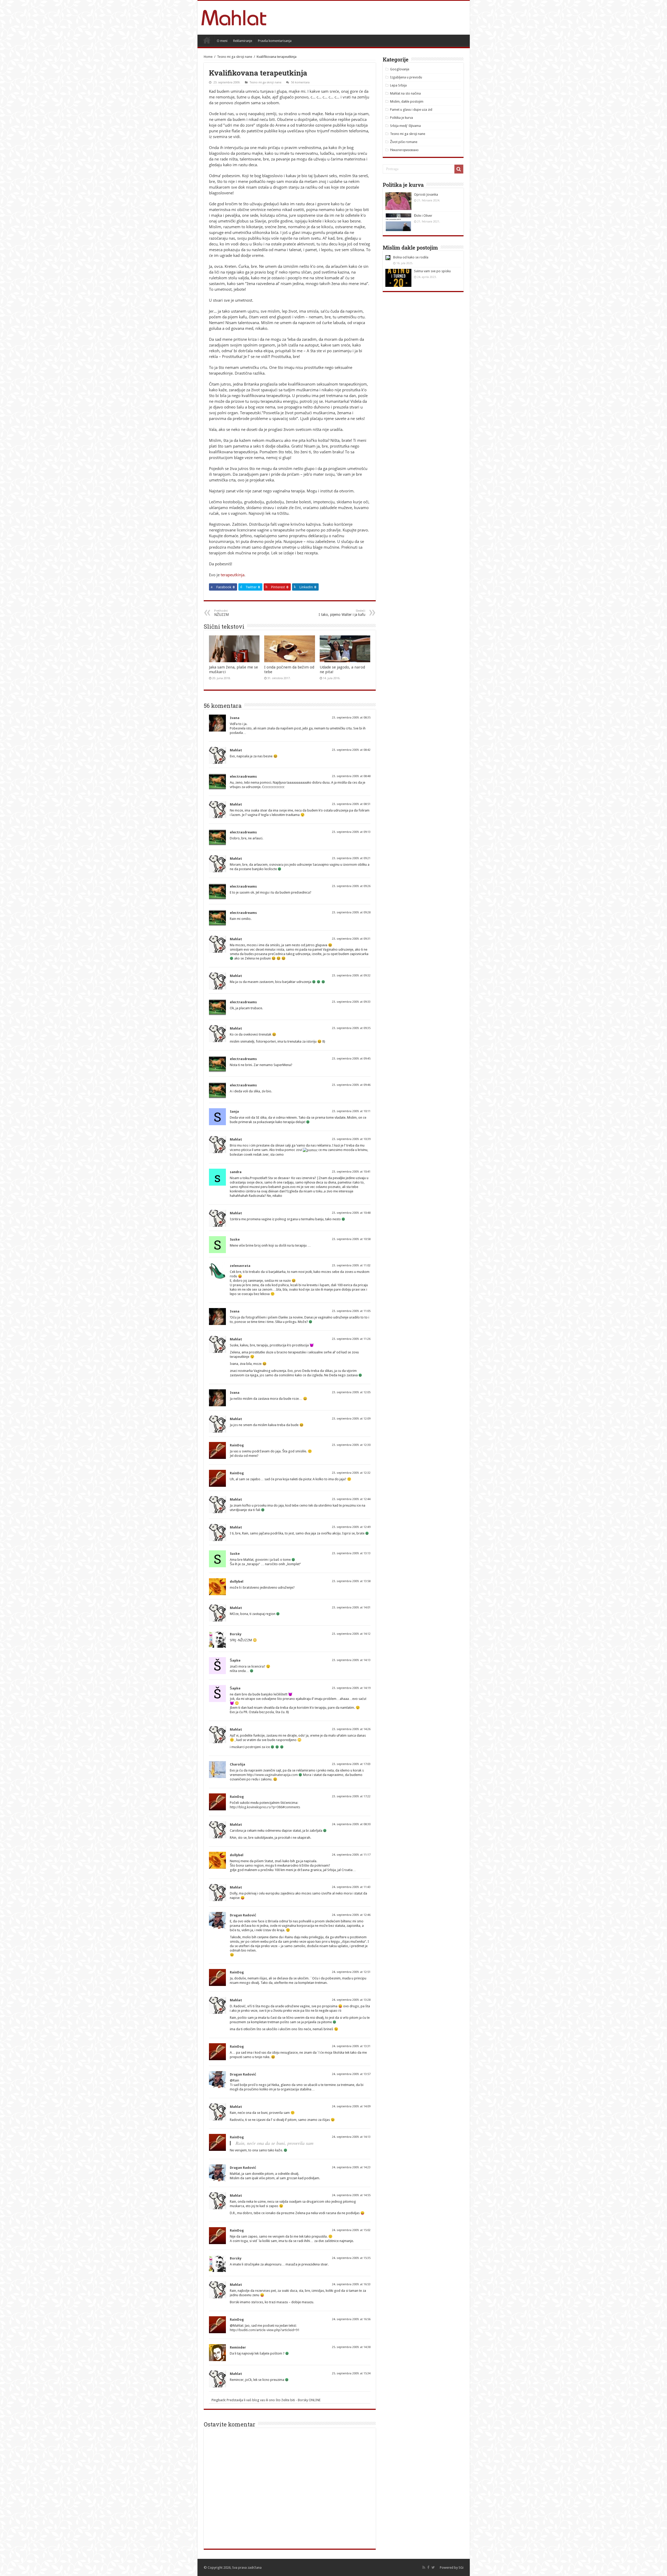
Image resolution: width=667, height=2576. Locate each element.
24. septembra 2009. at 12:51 (351, 1972)
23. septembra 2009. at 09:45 (351, 1059)
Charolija (237, 1764)
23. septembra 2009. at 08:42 (351, 750)
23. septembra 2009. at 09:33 (351, 1002)
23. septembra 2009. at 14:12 (351, 1634)
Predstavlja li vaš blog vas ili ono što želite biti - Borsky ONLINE (274, 2400)
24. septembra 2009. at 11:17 (351, 1855)
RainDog (237, 1445)
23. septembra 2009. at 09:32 (351, 976)
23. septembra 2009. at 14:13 (351, 1660)
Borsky (236, 1634)
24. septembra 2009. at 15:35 (351, 2258)
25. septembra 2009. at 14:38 (351, 2347)
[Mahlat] (234, 17)
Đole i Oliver (423, 216)
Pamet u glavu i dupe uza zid (411, 110)
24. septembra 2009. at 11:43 (351, 1887)
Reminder (238, 2347)
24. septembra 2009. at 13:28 (351, 2000)
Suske (235, 1239)
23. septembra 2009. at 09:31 (351, 939)
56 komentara (300, 82)
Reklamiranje (243, 41)
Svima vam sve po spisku (432, 271)
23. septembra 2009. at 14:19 (351, 1688)
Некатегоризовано (404, 150)
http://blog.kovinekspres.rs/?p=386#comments (265, 1807)
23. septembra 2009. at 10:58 (351, 1239)
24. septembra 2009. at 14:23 (351, 2167)
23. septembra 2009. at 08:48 (351, 776)
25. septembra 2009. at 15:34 (351, 2373)
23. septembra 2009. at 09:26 (351, 886)
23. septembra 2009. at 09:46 (351, 1085)
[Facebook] (428, 2567)
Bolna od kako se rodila (411, 257)
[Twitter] (433, 2567)
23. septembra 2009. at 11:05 (351, 1311)
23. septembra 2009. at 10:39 (351, 1139)
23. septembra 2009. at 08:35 (351, 718)
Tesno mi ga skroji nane (235, 57)
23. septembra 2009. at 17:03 (351, 1764)
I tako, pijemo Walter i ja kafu (342, 613)
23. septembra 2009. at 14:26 (351, 1729)
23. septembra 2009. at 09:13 (351, 832)
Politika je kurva (402, 118)
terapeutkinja (233, 575)
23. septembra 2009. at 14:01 (351, 1608)
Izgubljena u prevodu (406, 77)
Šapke (235, 1660)
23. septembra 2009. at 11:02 (351, 1265)
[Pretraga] (459, 169)
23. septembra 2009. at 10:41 (351, 1172)
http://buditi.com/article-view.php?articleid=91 (265, 2330)
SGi (461, 2568)
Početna (207, 40)
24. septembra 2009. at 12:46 (351, 1915)
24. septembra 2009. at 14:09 (351, 2106)
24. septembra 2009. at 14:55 (351, 2195)
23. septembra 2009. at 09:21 (351, 858)
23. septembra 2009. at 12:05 (351, 1392)
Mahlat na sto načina (405, 93)
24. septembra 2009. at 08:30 (351, 1824)
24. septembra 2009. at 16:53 (351, 2284)
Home (208, 57)
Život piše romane (404, 142)
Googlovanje (400, 69)
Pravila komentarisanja (275, 41)
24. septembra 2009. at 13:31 (351, 2046)
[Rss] (424, 2567)
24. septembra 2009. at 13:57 (351, 2074)
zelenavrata (240, 1266)
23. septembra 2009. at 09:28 (351, 912)
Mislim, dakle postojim (407, 101)
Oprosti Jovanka (426, 194)
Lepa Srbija (398, 85)
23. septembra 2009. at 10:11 (351, 1111)
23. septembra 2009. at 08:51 (351, 804)
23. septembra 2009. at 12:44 (351, 1499)
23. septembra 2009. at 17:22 (351, 1796)
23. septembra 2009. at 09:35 (351, 1028)
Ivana (235, 718)
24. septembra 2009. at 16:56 (351, 2319)
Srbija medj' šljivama (405, 126)
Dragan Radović (243, 1915)
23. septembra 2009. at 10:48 (351, 1213)
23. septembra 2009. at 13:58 (351, 1581)
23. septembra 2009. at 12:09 (351, 1419)
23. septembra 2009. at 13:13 (351, 1553)
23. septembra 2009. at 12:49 (351, 1527)
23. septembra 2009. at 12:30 (351, 1445)
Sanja (234, 1111)
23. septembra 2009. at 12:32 (351, 1473)
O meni (222, 41)
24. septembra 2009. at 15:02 (351, 2230)
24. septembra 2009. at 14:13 (351, 2137)
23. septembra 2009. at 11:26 (351, 1339)
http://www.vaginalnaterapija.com (272, 1775)
